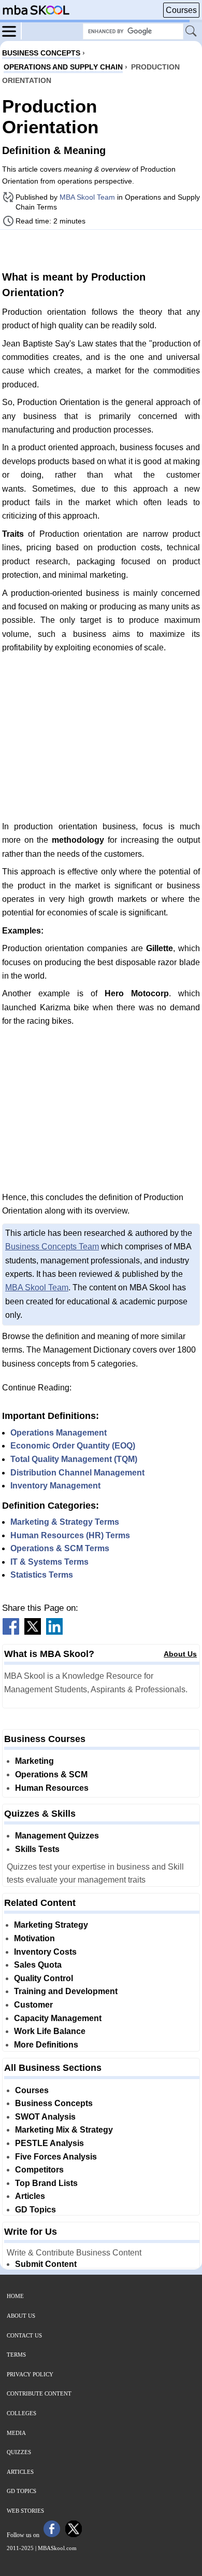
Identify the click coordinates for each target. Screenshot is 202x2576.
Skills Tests (37, 1849)
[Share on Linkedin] (54, 1632)
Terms (16, 2355)
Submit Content (46, 2264)
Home (15, 2296)
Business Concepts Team (52, 1247)
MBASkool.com (57, 2548)
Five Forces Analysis (56, 2157)
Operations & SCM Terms (60, 1548)
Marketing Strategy (51, 1925)
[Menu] (12, 31)
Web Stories (25, 2511)
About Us (180, 1654)
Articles (30, 2196)
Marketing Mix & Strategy (64, 2130)
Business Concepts (54, 2103)
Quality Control (44, 1978)
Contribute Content (39, 2393)
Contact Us (24, 2335)
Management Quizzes (57, 1836)
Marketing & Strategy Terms (65, 1522)
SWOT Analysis (45, 2117)
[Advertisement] (101, 249)
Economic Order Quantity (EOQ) (73, 1446)
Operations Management (59, 1433)
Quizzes (19, 2452)
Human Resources (52, 1788)
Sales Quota (38, 1965)
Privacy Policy (30, 2374)
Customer (33, 2005)
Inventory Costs (45, 1952)
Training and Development (66, 1991)
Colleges (21, 2413)
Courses (181, 10)
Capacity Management (58, 2018)
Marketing (34, 1761)
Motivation (34, 1938)
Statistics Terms (42, 1575)
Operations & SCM (51, 1774)
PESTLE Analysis (49, 2143)
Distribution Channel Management (77, 1473)
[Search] (192, 32)
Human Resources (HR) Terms (70, 1535)
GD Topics (35, 2210)
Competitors (39, 2170)
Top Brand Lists (46, 2183)
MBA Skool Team (87, 197)
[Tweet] (33, 1632)
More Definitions (46, 2045)
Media (16, 2433)
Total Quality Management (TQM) (74, 1459)
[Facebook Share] (11, 1632)
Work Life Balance (50, 2031)
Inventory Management (55, 1486)
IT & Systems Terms (49, 1562)
